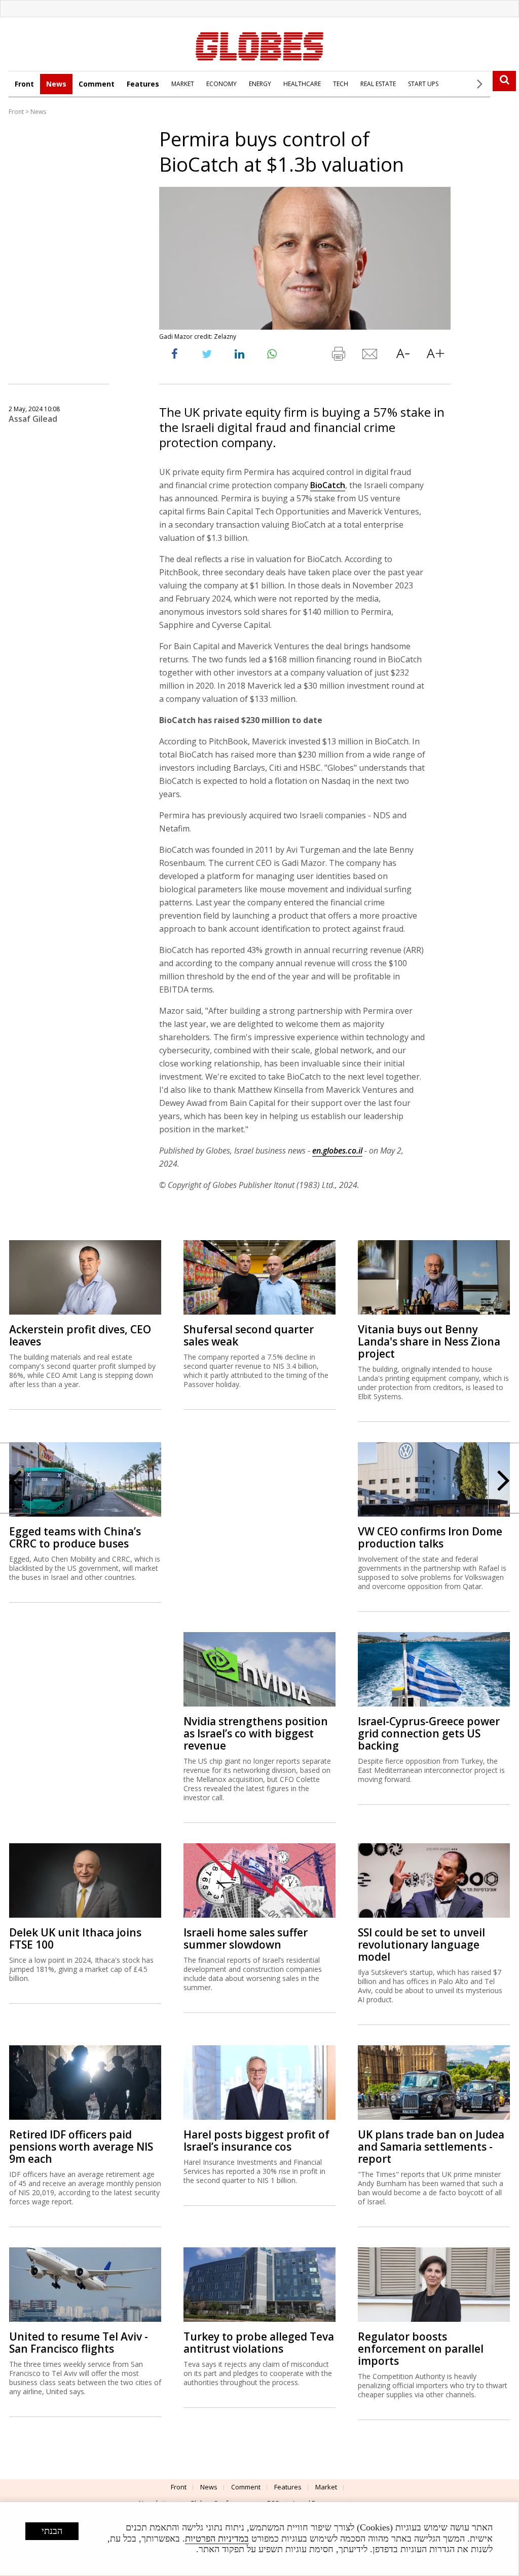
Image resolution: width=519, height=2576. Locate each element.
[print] (338, 356)
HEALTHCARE (302, 84)
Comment (97, 84)
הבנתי (52, 2531)
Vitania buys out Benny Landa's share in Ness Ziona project (429, 1341)
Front (24, 84)
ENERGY (260, 84)
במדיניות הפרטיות (217, 2539)
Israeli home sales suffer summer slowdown (246, 1938)
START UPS (423, 84)
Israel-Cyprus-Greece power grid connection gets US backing (429, 1733)
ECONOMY (221, 84)
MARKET (183, 84)
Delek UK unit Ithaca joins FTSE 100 (75, 1938)
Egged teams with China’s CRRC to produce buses (75, 1537)
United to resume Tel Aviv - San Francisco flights (79, 2343)
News (56, 84)
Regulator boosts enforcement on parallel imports (421, 2349)
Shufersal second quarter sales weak (249, 1335)
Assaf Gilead (33, 419)
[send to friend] (370, 356)
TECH (341, 84)
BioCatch (328, 485)
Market (326, 2487)
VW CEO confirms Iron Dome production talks (430, 1537)
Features (143, 84)
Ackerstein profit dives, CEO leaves (80, 1335)
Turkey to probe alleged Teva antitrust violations (259, 2343)
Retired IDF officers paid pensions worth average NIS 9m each (81, 2147)
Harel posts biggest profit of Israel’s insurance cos (256, 2141)
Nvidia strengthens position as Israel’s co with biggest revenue (256, 1733)
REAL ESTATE (378, 84)
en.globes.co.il (337, 1151)
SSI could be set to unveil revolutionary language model (421, 1945)
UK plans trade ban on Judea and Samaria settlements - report (431, 2147)
